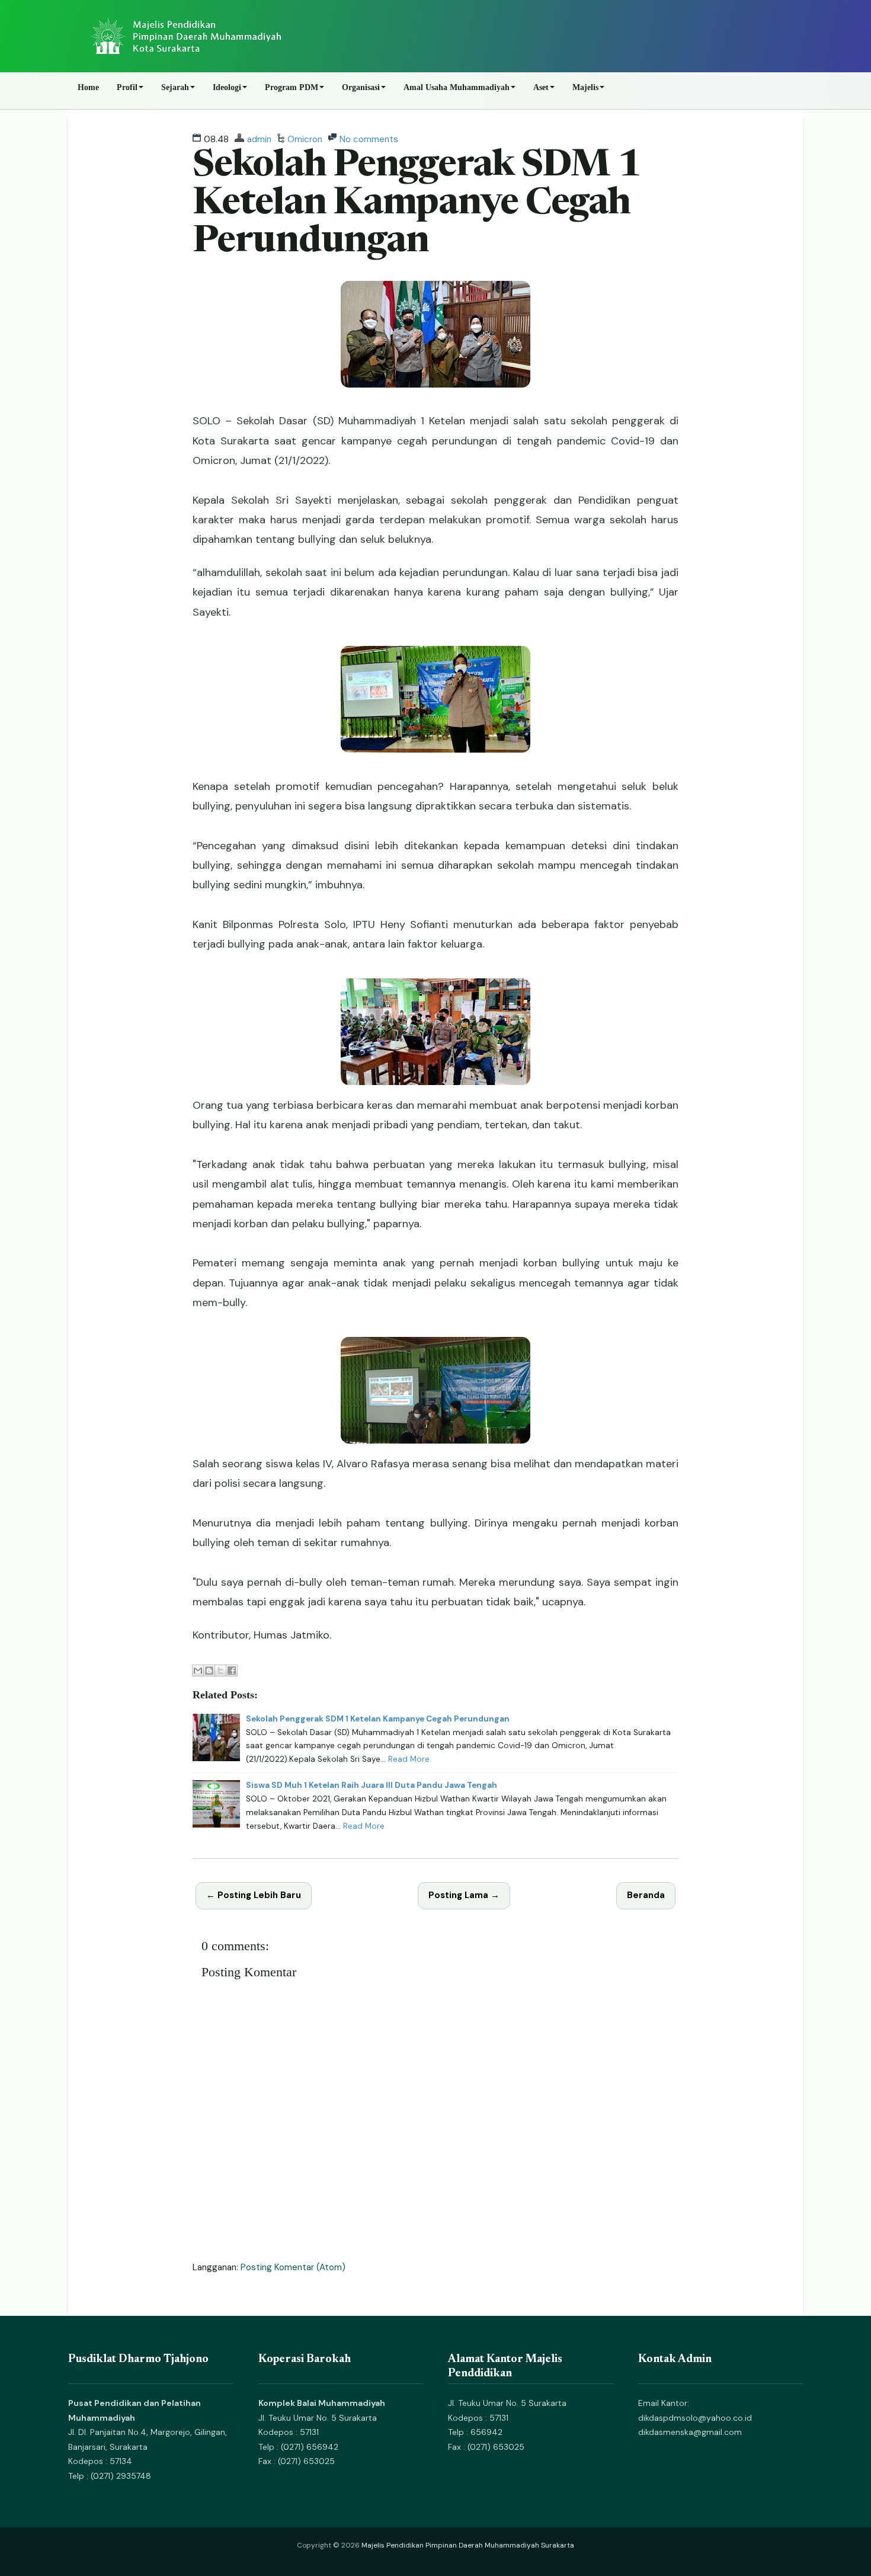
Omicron (305, 139)
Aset (541, 87)
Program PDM (292, 87)
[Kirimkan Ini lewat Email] (198, 1671)
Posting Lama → (464, 1895)
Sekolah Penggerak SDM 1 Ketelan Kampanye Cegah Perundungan (417, 205)
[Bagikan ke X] (220, 1671)
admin (259, 139)
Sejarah (175, 87)
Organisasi (361, 87)
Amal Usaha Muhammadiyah (457, 87)
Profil (127, 87)
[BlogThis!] (209, 1671)
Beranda (646, 1895)
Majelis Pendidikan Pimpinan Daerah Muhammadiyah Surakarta (468, 2545)
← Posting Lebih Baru (254, 1895)
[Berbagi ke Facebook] (232, 1671)
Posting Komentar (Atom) (293, 2267)
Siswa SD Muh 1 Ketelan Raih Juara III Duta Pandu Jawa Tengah (372, 1785)
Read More (409, 1759)
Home (88, 87)
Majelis (585, 87)
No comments (369, 139)
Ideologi (227, 87)
